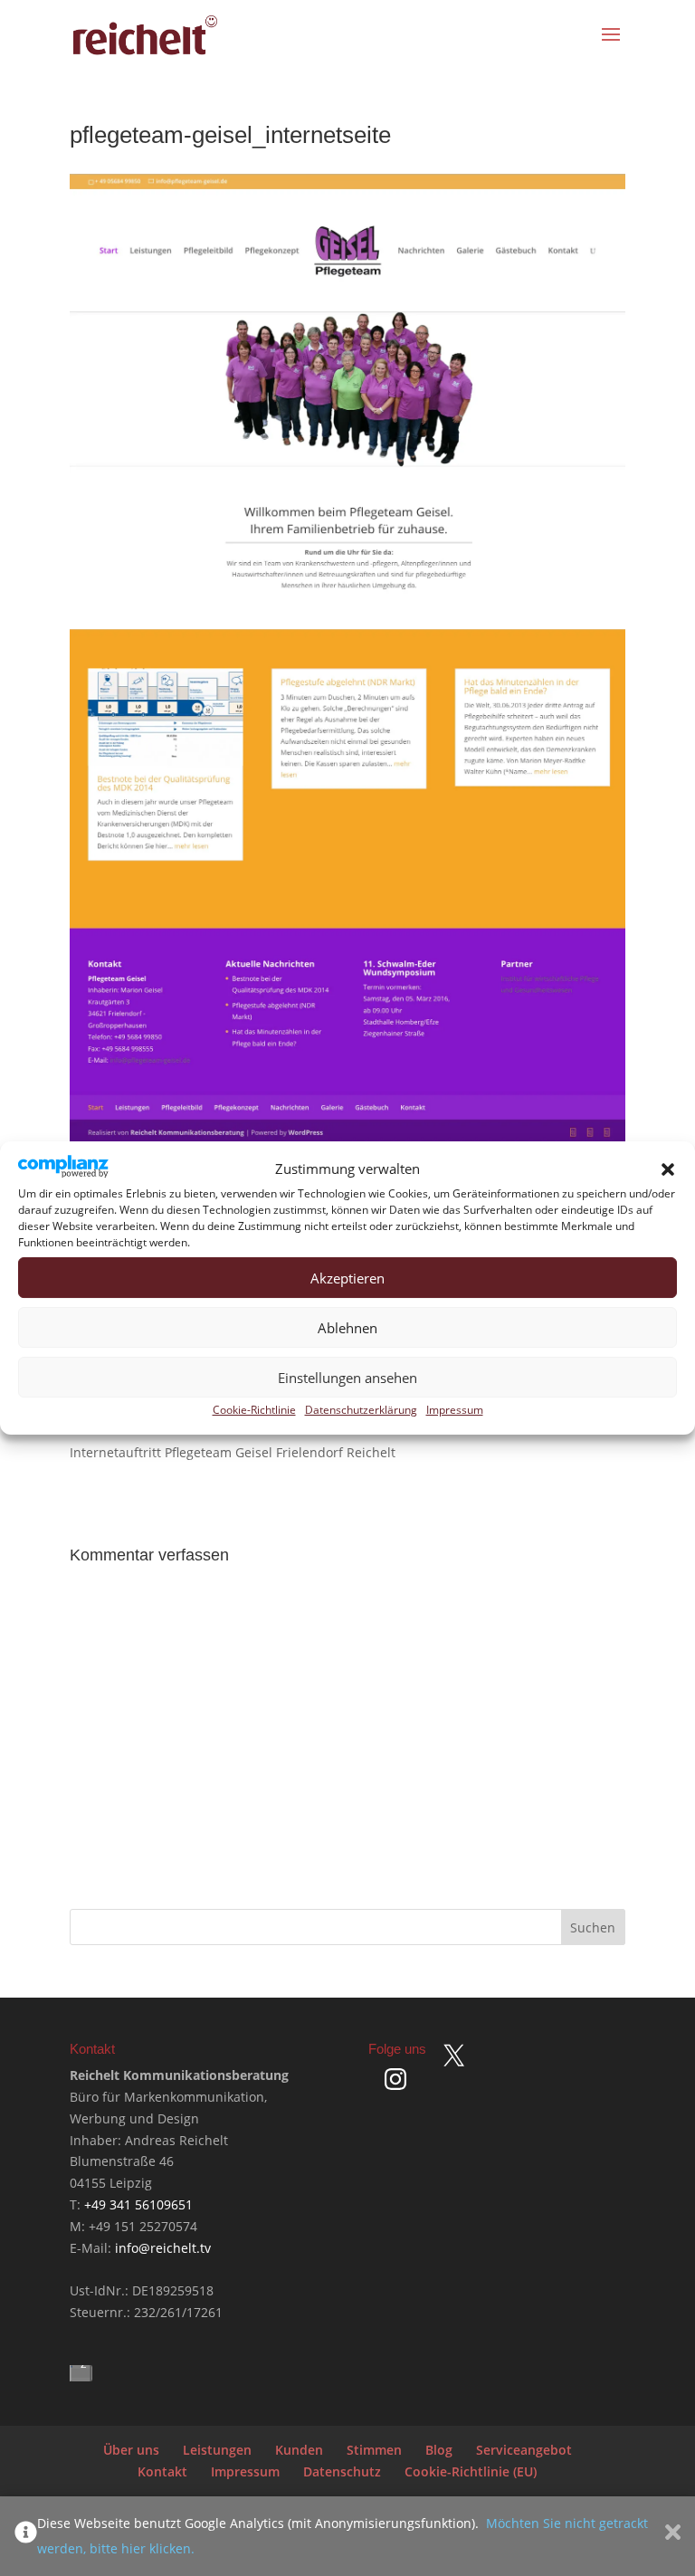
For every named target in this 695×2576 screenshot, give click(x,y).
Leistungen (217, 2450)
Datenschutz (342, 2471)
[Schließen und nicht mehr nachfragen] (673, 2536)
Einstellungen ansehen (347, 1378)
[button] (668, 1169)
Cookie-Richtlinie (254, 1410)
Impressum (455, 1410)
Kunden (299, 2450)
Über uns (131, 2450)
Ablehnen (347, 1328)
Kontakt (162, 2471)
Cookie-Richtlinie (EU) (471, 2471)
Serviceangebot (524, 2450)
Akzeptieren (347, 1278)
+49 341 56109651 (138, 2204)
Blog (439, 2450)
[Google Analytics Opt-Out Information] (26, 2536)
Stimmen (374, 2450)
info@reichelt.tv (163, 2248)
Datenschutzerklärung (361, 1410)
